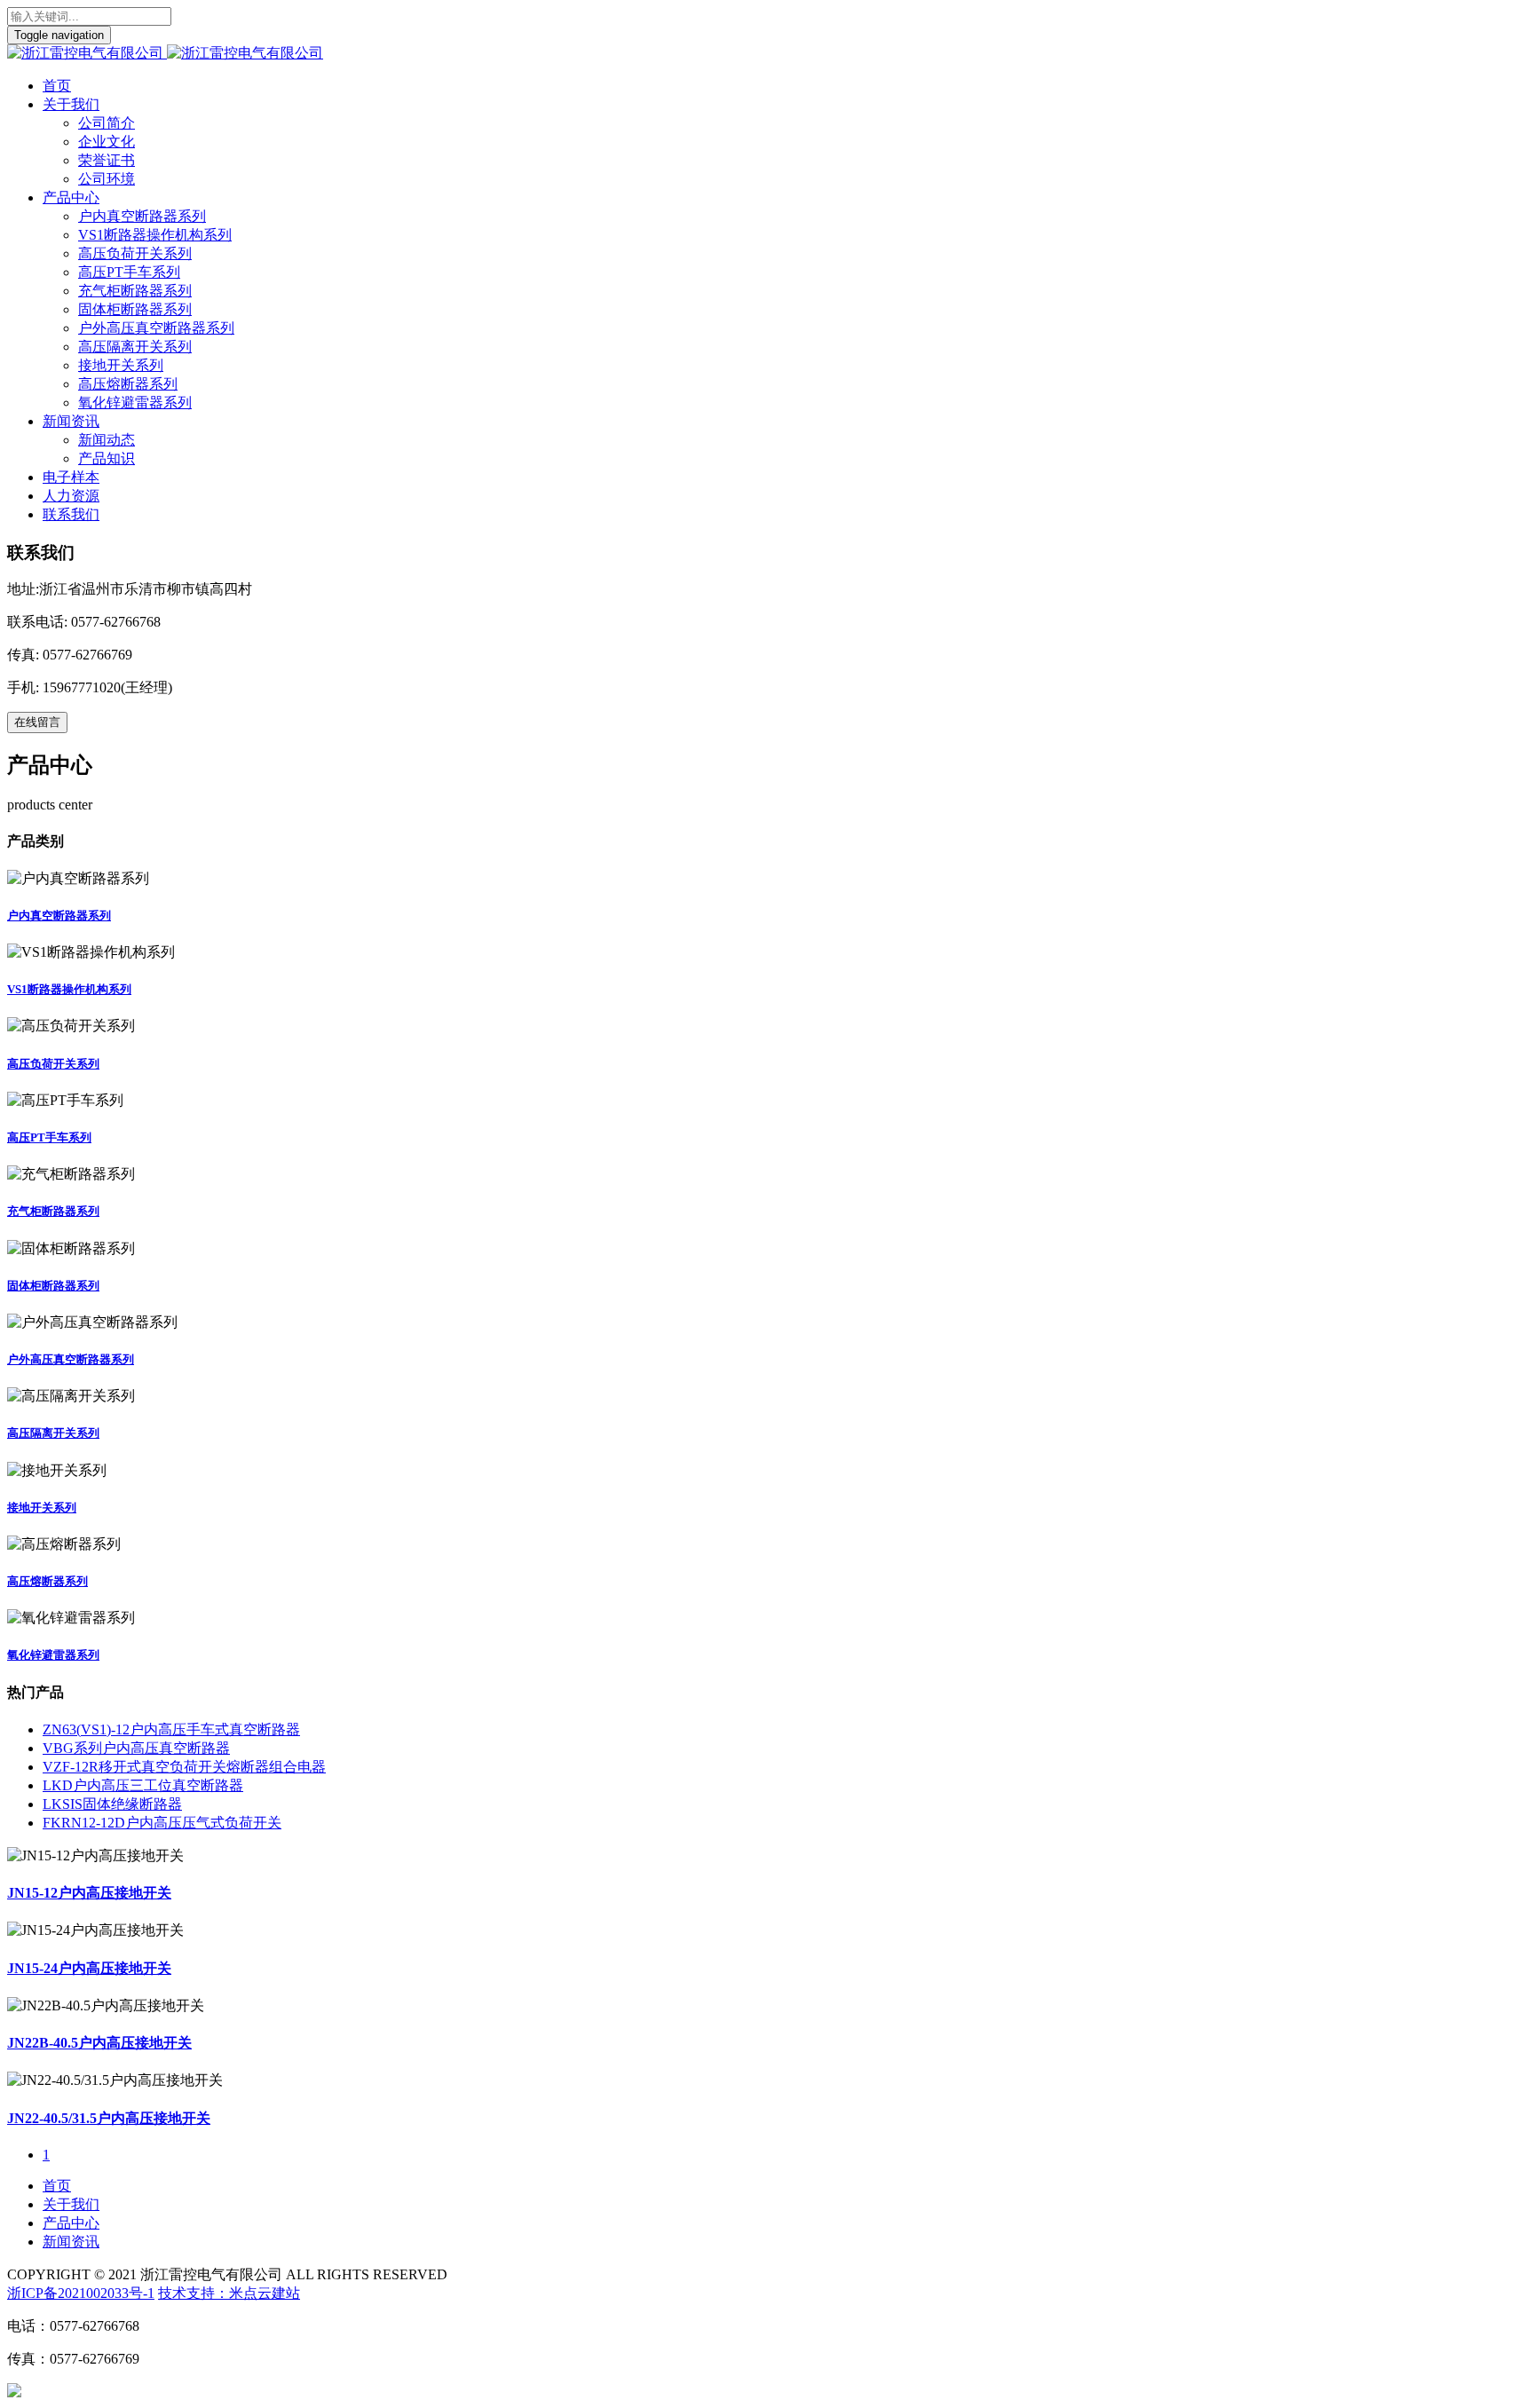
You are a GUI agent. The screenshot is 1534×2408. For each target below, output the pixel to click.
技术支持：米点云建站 (229, 2293)
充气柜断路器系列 (135, 291)
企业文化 (107, 142)
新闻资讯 (71, 421)
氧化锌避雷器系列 (135, 403)
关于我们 (71, 104)
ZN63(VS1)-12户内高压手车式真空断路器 (171, 1729)
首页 (57, 86)
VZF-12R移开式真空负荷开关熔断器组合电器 (184, 1767)
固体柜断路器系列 (135, 309)
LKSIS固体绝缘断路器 (112, 1804)
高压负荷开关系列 (135, 253)
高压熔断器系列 (128, 384)
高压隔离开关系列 (135, 347)
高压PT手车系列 (129, 272)
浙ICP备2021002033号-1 (81, 2293)
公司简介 (107, 123)
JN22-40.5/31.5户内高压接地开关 (109, 2118)
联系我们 (71, 514)
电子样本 (71, 477)
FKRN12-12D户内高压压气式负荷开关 (162, 1823)
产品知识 (107, 458)
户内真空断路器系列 (142, 216)
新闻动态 (107, 440)
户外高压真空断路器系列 (156, 328)
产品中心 (71, 197)
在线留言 (37, 722)
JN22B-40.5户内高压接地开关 (99, 2043)
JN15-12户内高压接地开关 (89, 1893)
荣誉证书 (107, 160)
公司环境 (107, 179)
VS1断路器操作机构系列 (155, 235)
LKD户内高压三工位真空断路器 (143, 1785)
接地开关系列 (121, 365)
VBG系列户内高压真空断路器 (136, 1748)
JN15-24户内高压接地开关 (89, 1968)
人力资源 (71, 496)
